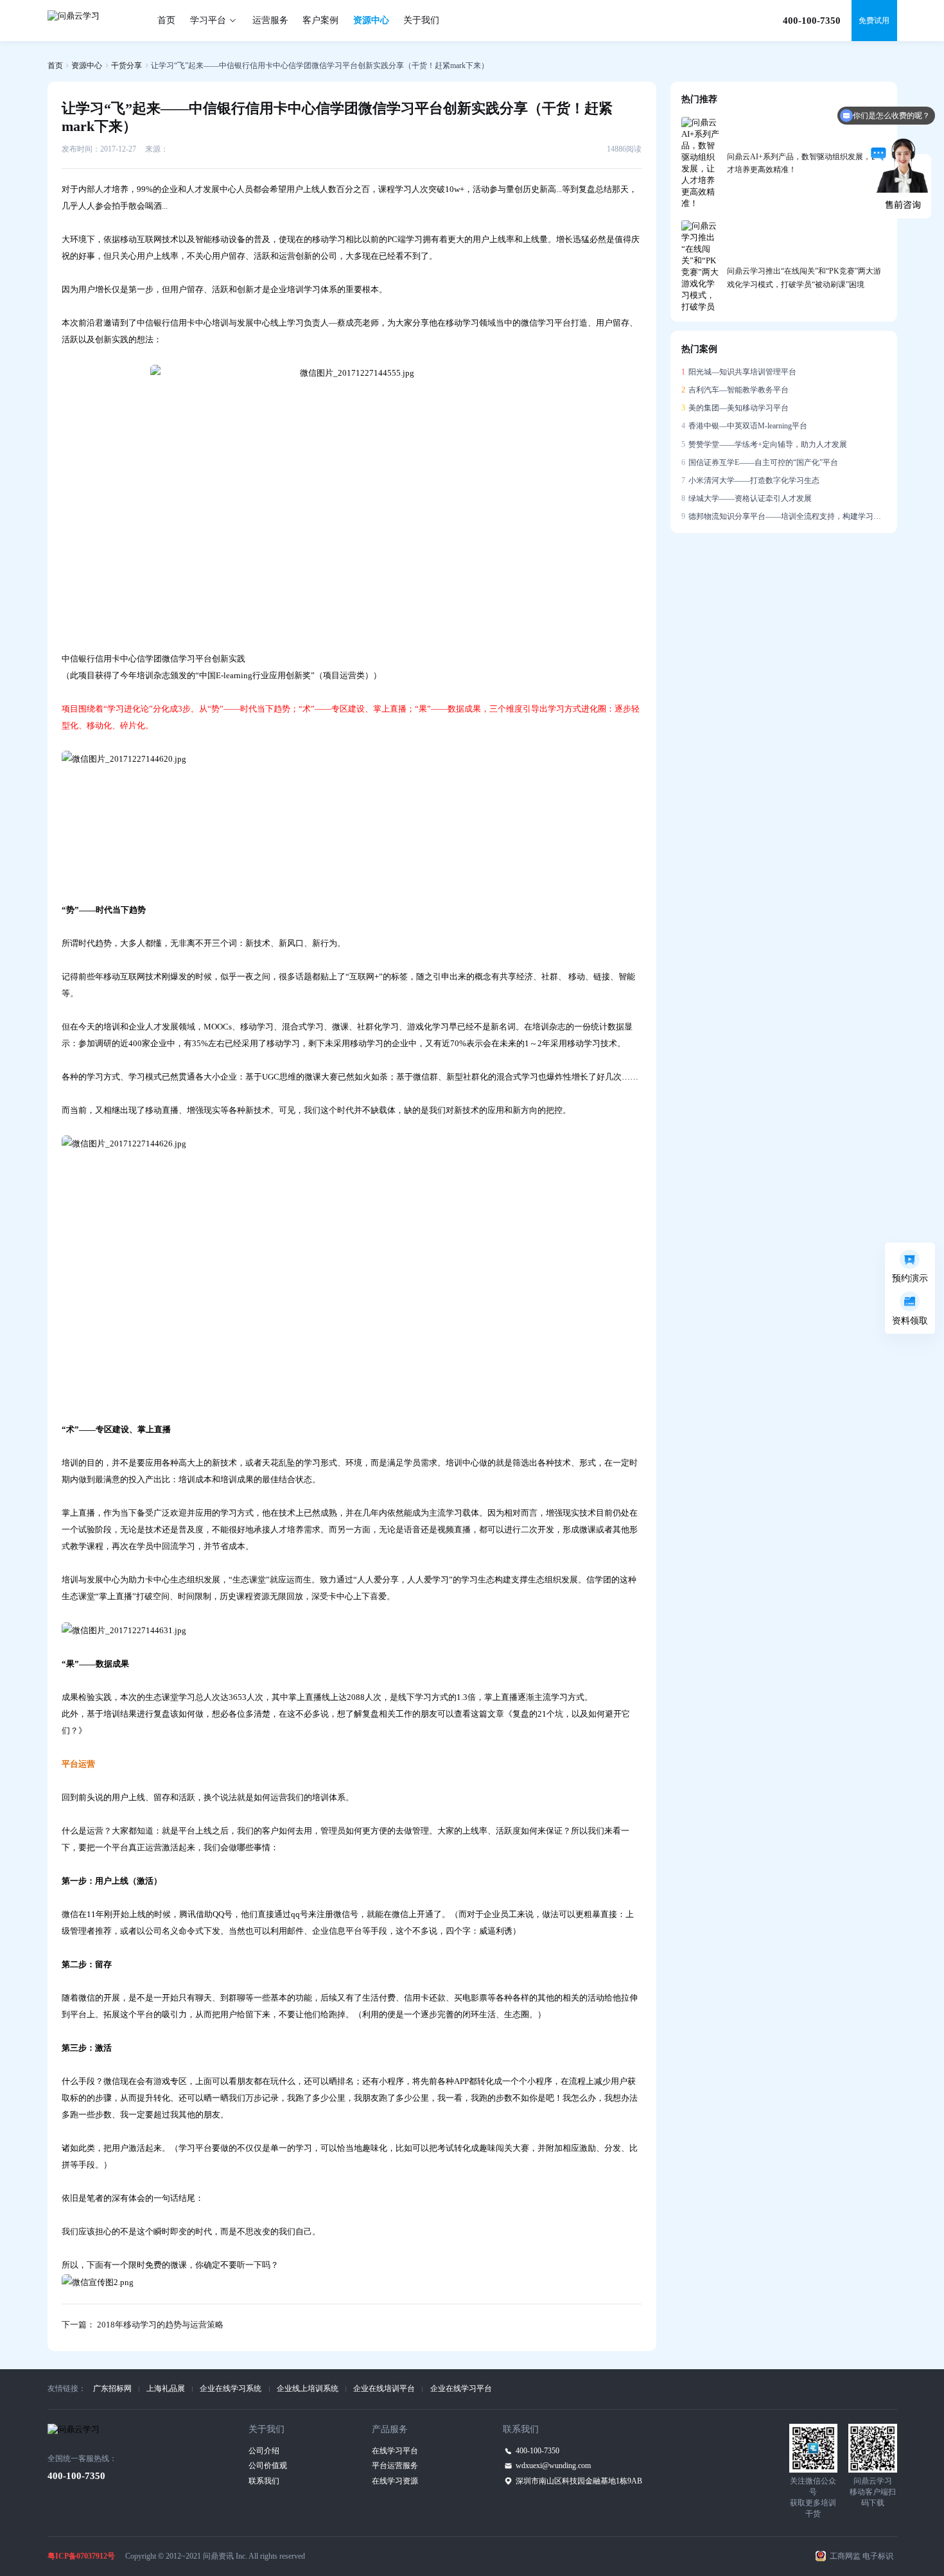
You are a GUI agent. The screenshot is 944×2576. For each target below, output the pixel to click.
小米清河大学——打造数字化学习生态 (751, 480)
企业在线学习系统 (231, 2388)
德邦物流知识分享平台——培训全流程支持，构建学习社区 (784, 516)
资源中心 (371, 20)
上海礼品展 (166, 2388)
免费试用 (874, 21)
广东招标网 (112, 2388)
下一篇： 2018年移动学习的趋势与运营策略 (143, 2325)
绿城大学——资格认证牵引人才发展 (747, 498)
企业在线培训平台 (384, 2388)
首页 (166, 20)
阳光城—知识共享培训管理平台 (739, 372)
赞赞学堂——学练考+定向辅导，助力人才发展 (765, 444)
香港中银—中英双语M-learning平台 (745, 426)
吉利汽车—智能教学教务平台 (735, 390)
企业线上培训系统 (308, 2388)
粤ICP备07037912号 (81, 2556)
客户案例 (320, 20)
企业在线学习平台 (461, 2388)
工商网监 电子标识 (861, 2556)
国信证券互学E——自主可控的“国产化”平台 (760, 462)
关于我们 (421, 20)
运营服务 (270, 20)
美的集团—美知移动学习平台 (735, 408)
